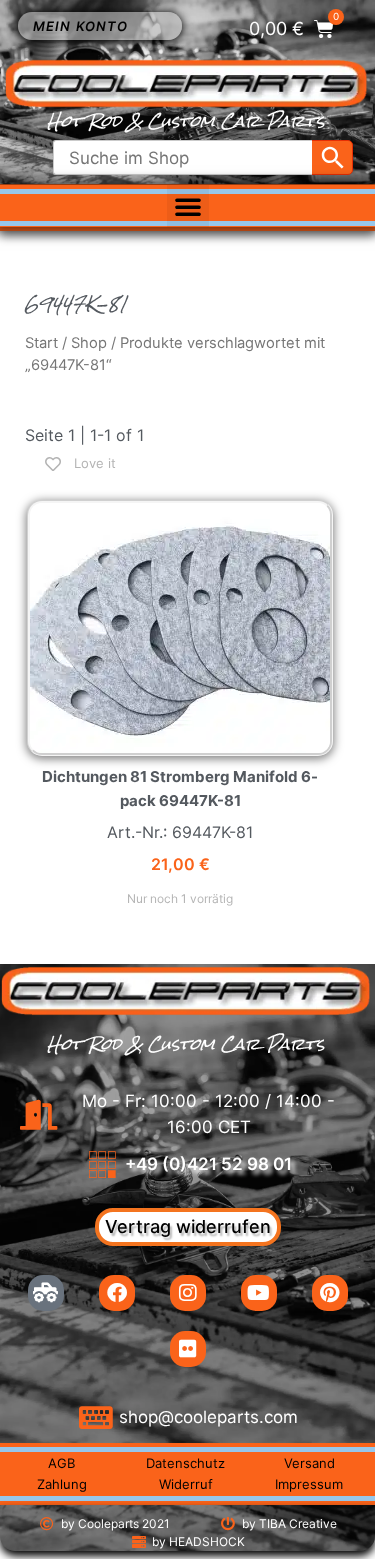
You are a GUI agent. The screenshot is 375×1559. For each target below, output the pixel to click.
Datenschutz (185, 1463)
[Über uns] (46, 1293)
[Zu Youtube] (259, 1293)
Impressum (309, 1484)
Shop (89, 343)
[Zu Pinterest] (330, 1293)
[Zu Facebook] (117, 1293)
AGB (61, 1463)
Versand (309, 1463)
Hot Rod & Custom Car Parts (186, 121)
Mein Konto (80, 26)
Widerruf (186, 1484)
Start (41, 343)
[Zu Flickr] (188, 1349)
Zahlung (62, 1484)
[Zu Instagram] (188, 1293)
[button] (188, 206)
